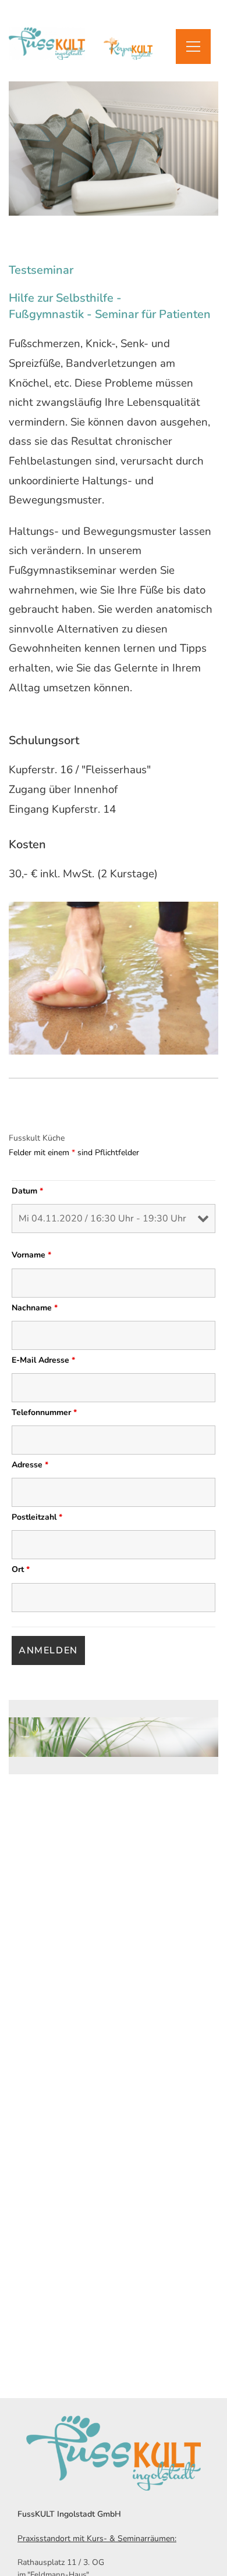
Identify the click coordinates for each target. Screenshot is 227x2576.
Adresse (30, 1465)
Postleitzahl (37, 1517)
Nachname (35, 1308)
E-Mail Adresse (43, 1360)
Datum (27, 1191)
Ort (21, 1569)
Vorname (31, 1255)
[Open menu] (193, 47)
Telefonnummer (44, 1412)
